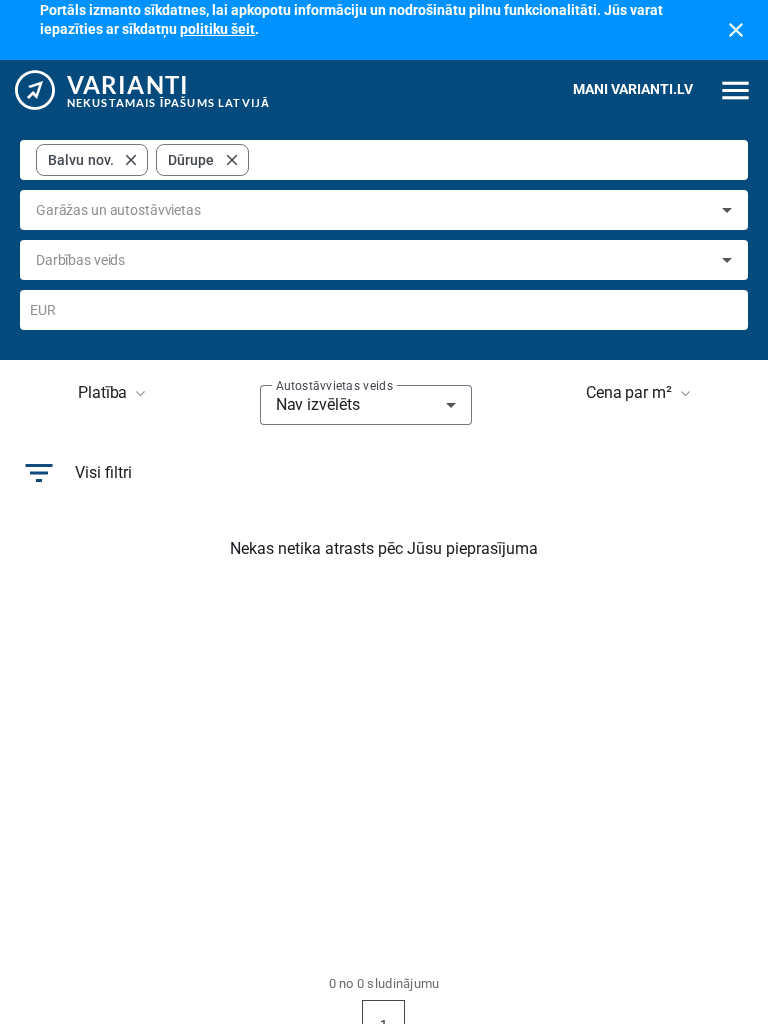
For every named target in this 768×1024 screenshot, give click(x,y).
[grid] (142, 160)
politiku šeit (217, 29)
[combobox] (494, 160)
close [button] (131, 160)
